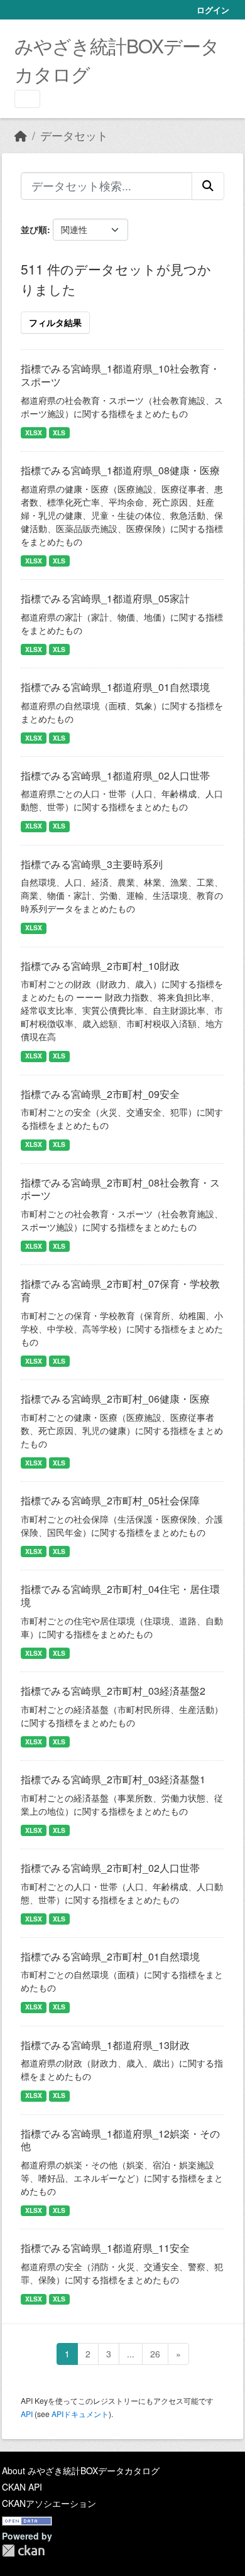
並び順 (34, 229)
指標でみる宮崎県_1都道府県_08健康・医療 (120, 470)
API (27, 2414)
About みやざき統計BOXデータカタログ (81, 2470)
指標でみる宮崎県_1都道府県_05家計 (105, 598)
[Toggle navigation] (27, 99)
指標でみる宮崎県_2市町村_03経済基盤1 (113, 1779)
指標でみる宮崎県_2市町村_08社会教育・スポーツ (120, 1189)
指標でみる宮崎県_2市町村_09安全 (100, 1094)
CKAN (23, 2551)
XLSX (34, 432)
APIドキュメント (80, 2414)
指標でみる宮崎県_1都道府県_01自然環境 (115, 687)
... (131, 2354)
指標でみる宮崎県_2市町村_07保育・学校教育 (120, 1290)
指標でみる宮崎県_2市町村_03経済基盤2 (113, 1691)
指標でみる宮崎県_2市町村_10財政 (100, 966)
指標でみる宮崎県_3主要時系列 (92, 864)
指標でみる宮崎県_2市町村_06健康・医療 (115, 1399)
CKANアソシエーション (49, 2503)
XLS (59, 432)
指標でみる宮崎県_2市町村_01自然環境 (110, 1956)
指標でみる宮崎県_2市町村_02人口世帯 (110, 1868)
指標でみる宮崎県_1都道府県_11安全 (105, 2248)
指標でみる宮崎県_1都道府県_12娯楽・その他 (120, 2140)
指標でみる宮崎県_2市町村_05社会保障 (110, 1500)
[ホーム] (21, 135)
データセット (74, 135)
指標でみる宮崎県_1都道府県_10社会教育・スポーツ (120, 375)
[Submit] (208, 186)
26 (155, 2354)
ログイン (213, 10)
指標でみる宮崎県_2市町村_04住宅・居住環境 (120, 1595)
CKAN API (22, 2487)
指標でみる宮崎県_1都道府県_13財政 (105, 2045)
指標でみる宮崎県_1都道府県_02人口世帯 (115, 775)
